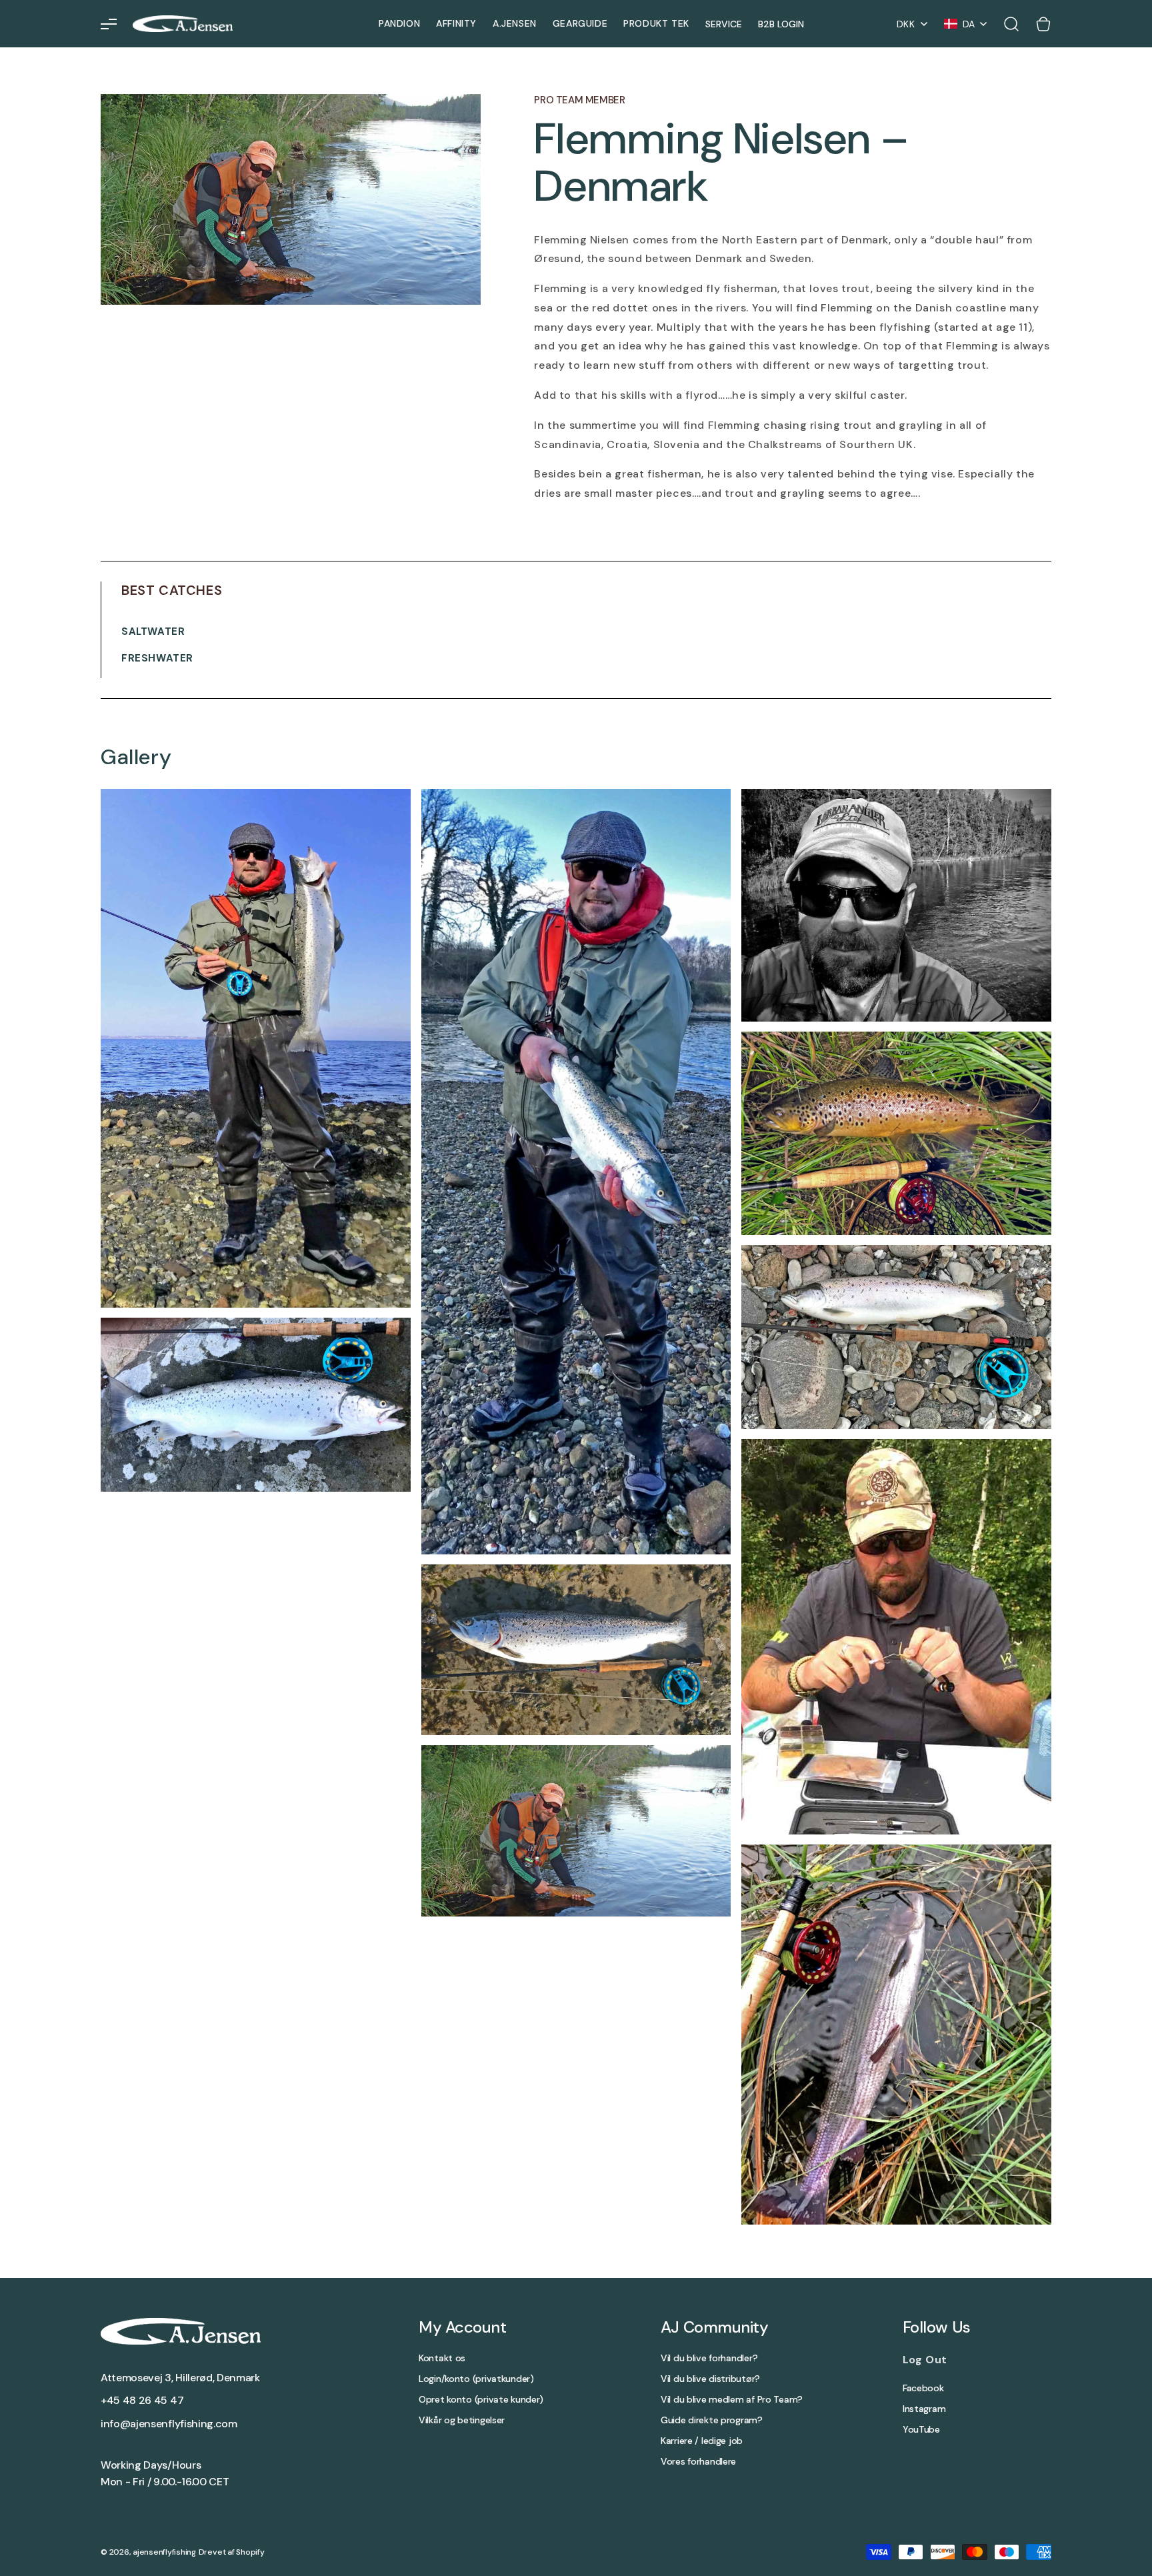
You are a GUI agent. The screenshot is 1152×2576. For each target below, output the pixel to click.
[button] (109, 24)
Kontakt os (442, 2358)
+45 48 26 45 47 (142, 2400)
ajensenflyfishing (164, 2552)
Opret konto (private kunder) (481, 2400)
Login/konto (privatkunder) (476, 2379)
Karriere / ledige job (702, 2441)
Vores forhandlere (698, 2462)
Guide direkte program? (712, 2420)
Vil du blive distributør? (710, 2379)
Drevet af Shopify (232, 2552)
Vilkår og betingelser (462, 2420)
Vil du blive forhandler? (709, 2358)
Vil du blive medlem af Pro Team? (732, 2400)
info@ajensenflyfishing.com (169, 2424)
